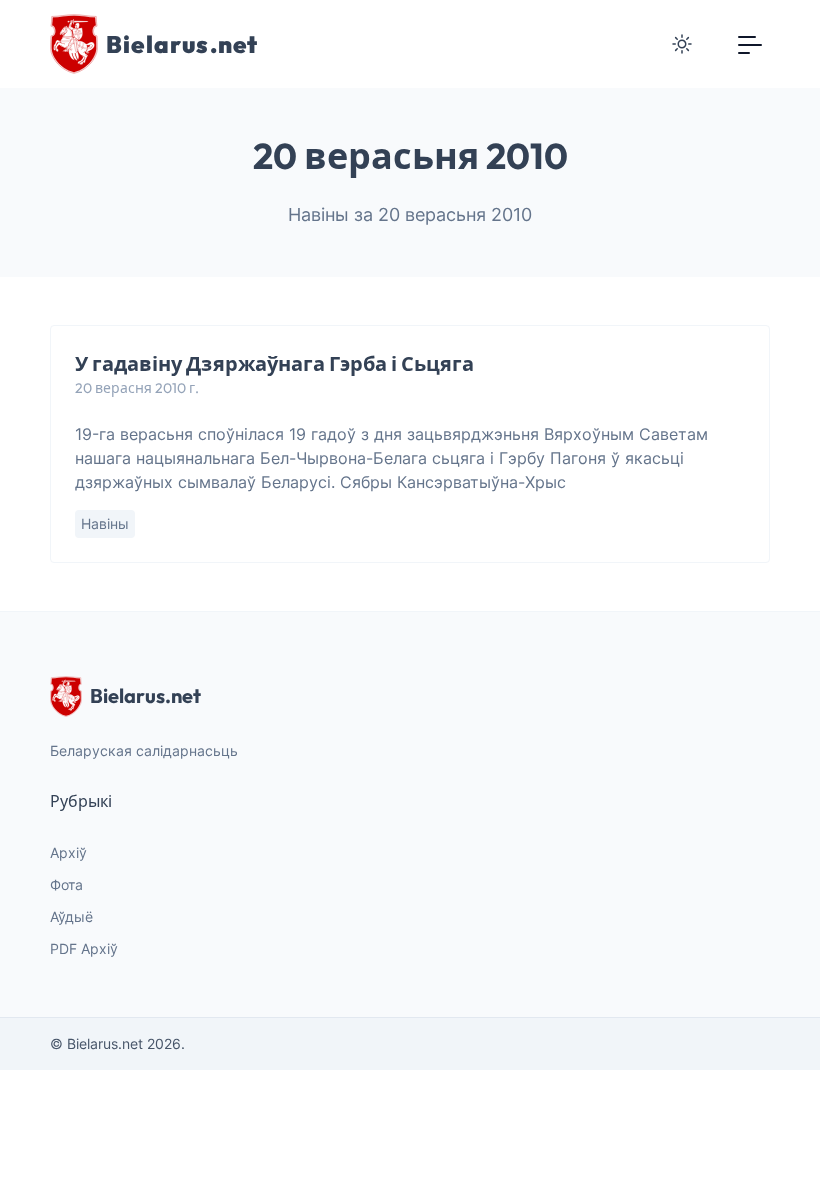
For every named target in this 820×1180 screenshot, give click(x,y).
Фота (66, 884)
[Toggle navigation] (750, 44)
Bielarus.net (145, 695)
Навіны (105, 523)
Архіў (68, 852)
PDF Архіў (84, 948)
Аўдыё (71, 916)
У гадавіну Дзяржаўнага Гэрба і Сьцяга (274, 363)
